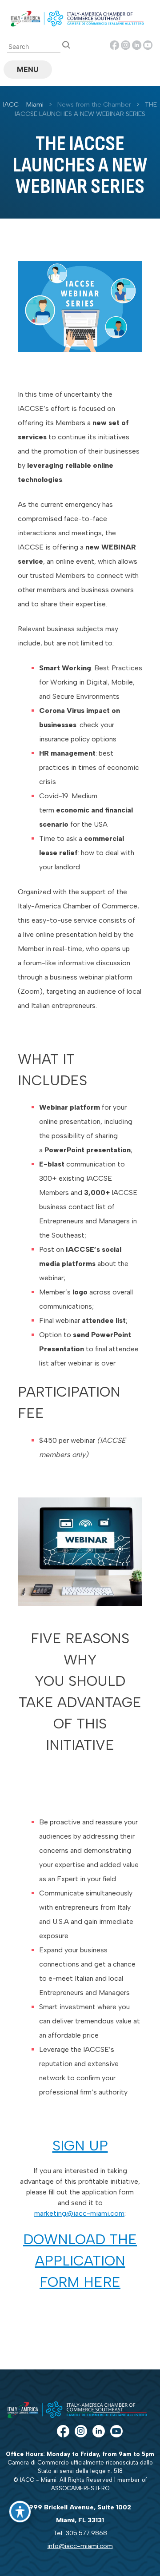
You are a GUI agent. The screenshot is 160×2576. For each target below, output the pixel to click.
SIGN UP (80, 2146)
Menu (28, 69)
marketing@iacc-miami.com (79, 2213)
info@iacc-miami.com (80, 2546)
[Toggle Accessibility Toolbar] (20, 2512)
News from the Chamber (94, 104)
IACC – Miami (23, 104)
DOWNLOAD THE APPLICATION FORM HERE (80, 2261)
